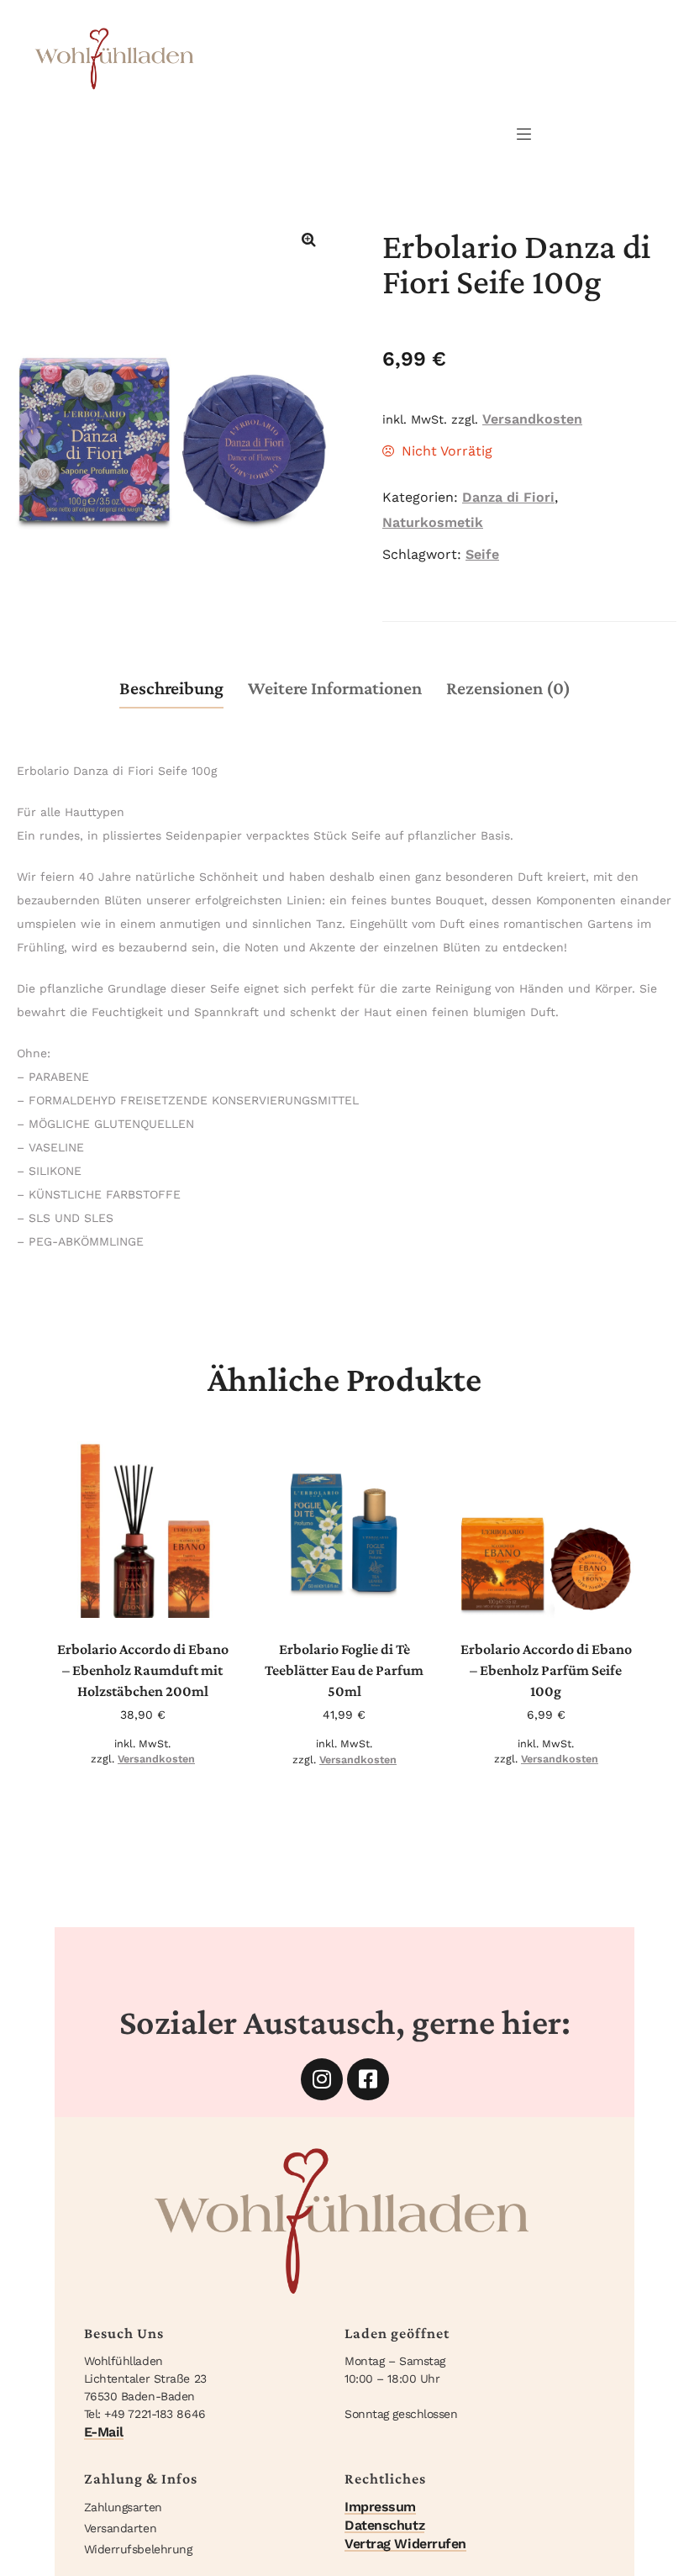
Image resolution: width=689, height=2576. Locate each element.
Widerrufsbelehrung (138, 2549)
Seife (482, 554)
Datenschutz (384, 2525)
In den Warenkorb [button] (149, 1592)
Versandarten (121, 2528)
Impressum (380, 2507)
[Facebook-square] (368, 2079)
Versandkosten (532, 419)
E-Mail (104, 2432)
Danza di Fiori (508, 497)
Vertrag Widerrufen (405, 2544)
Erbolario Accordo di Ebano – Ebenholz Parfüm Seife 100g (546, 1670)
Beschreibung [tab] (171, 688)
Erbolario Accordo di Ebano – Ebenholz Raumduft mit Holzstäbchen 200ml (143, 1670)
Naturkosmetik (433, 522)
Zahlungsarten (123, 2507)
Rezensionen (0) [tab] (508, 688)
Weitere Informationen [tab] (335, 688)
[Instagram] (322, 2079)
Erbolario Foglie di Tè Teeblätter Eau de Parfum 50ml (344, 1670)
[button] (308, 240)
